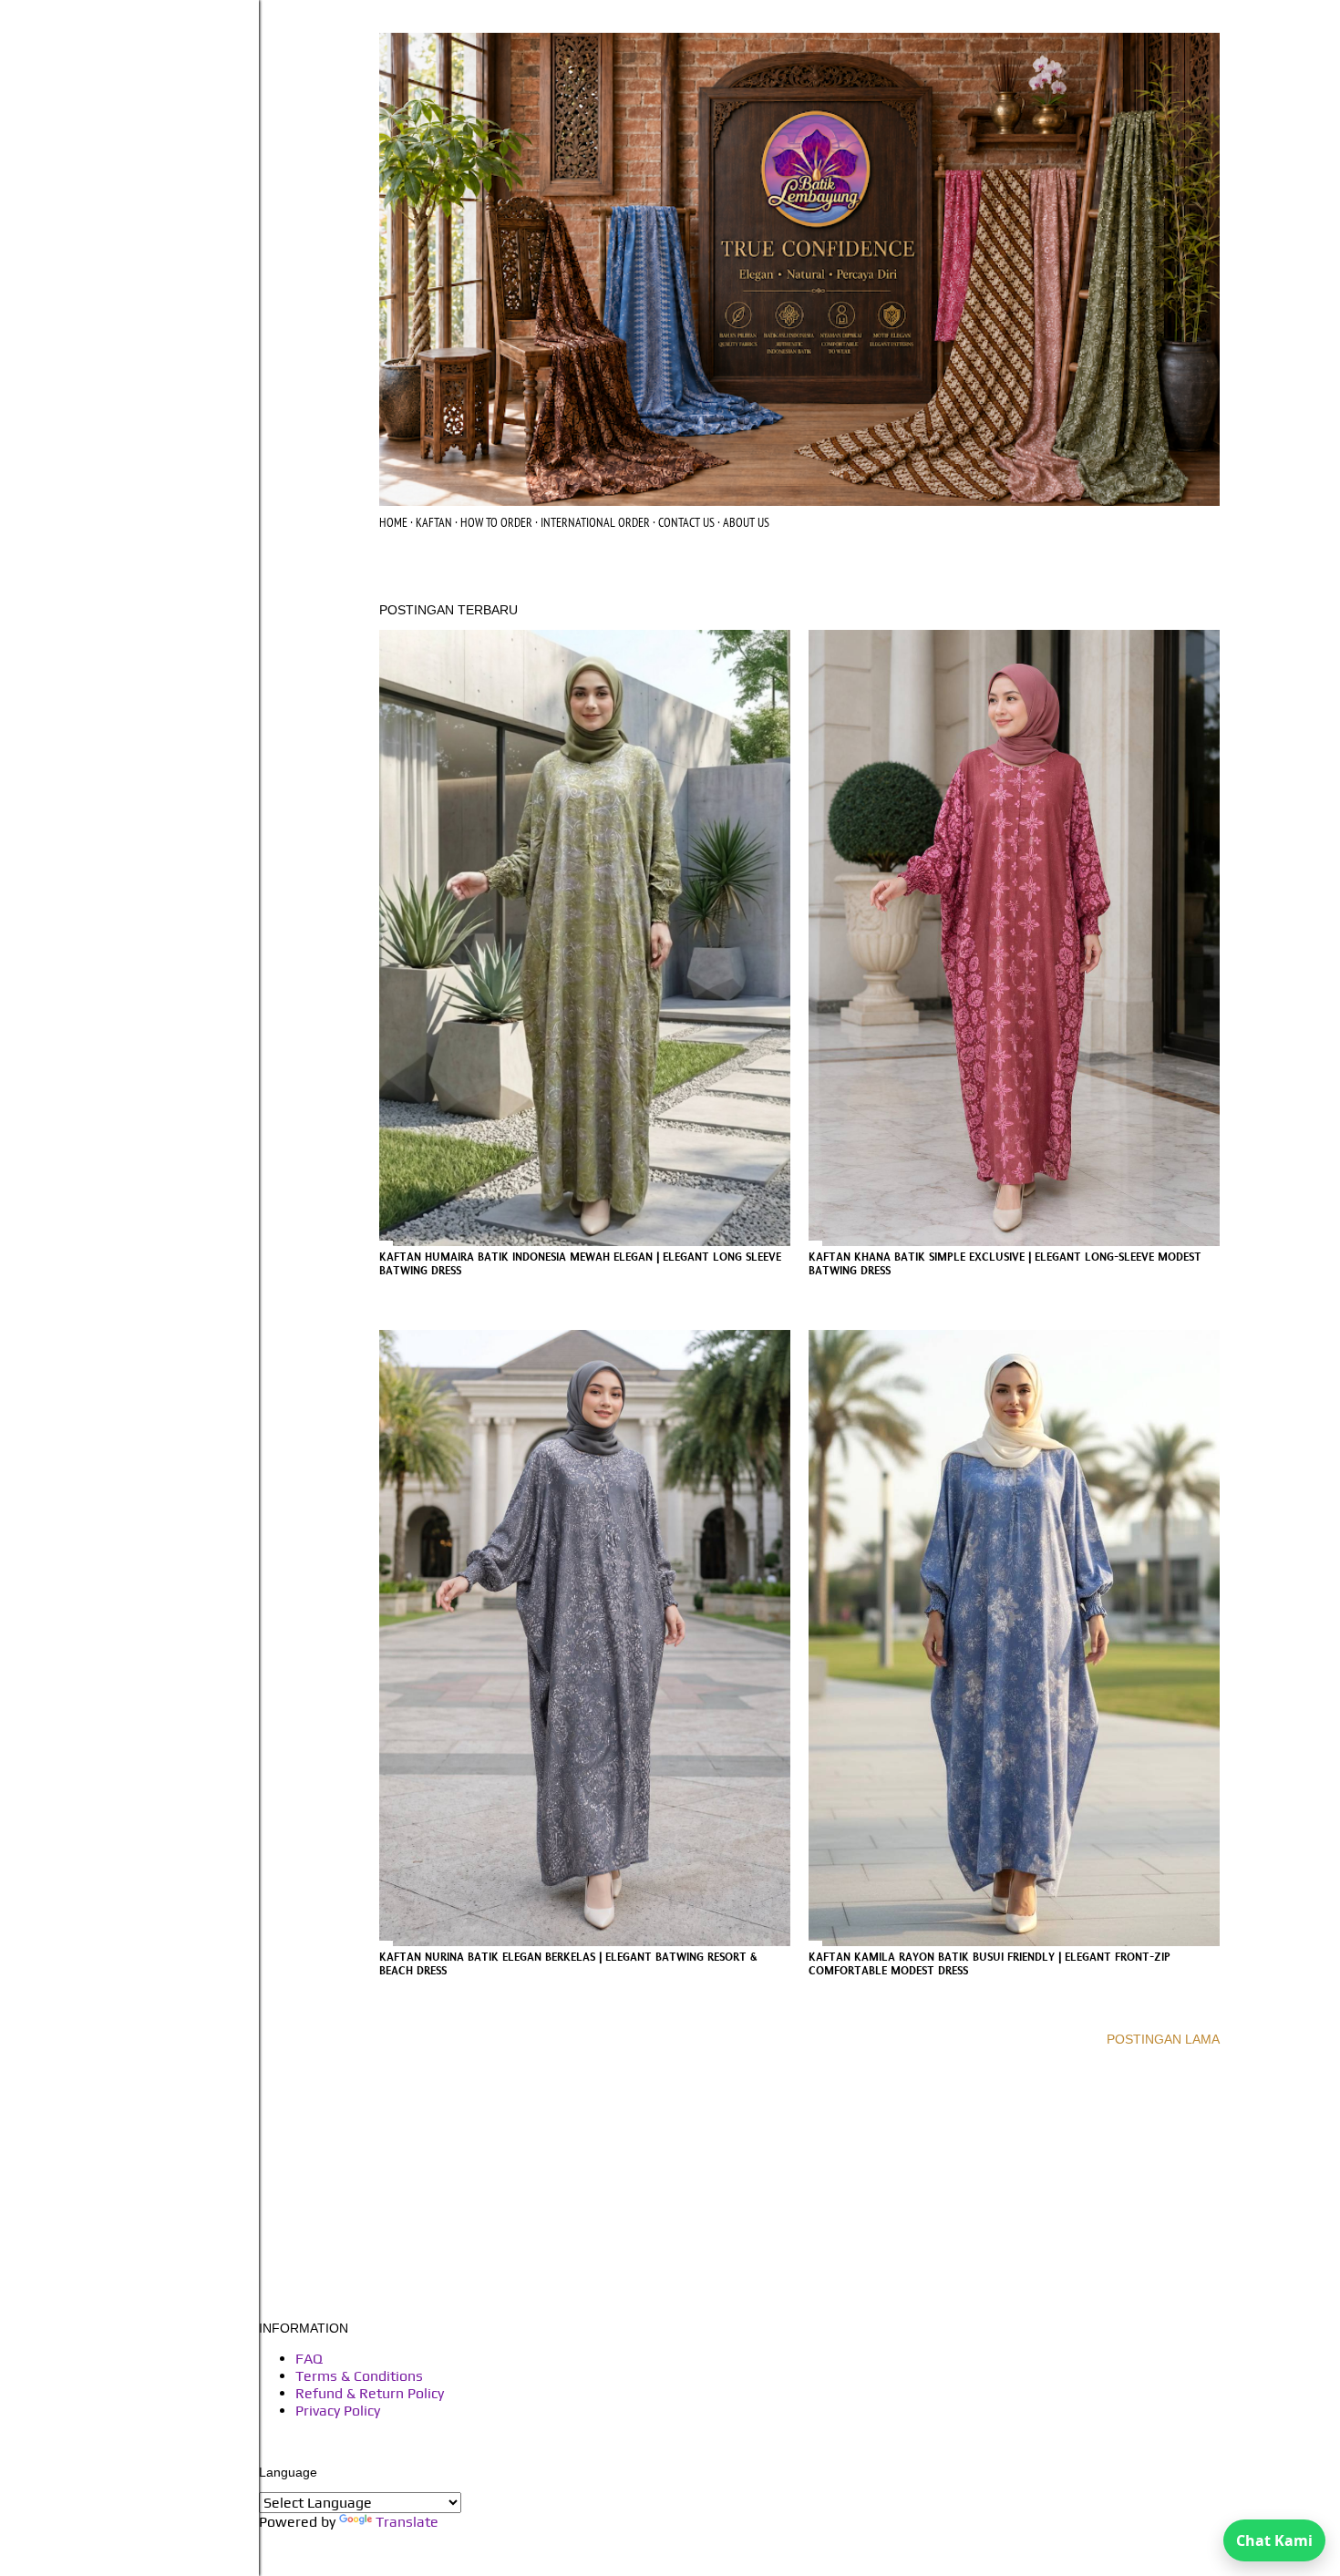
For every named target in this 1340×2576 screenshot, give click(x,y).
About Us (746, 522)
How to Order (496, 522)
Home (393, 522)
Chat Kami (1274, 2540)
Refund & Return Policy (370, 2393)
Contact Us (686, 522)
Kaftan (434, 522)
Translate (407, 2522)
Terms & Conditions (359, 2376)
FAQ (309, 2359)
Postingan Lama (1163, 2039)
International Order (595, 522)
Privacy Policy (338, 2411)
